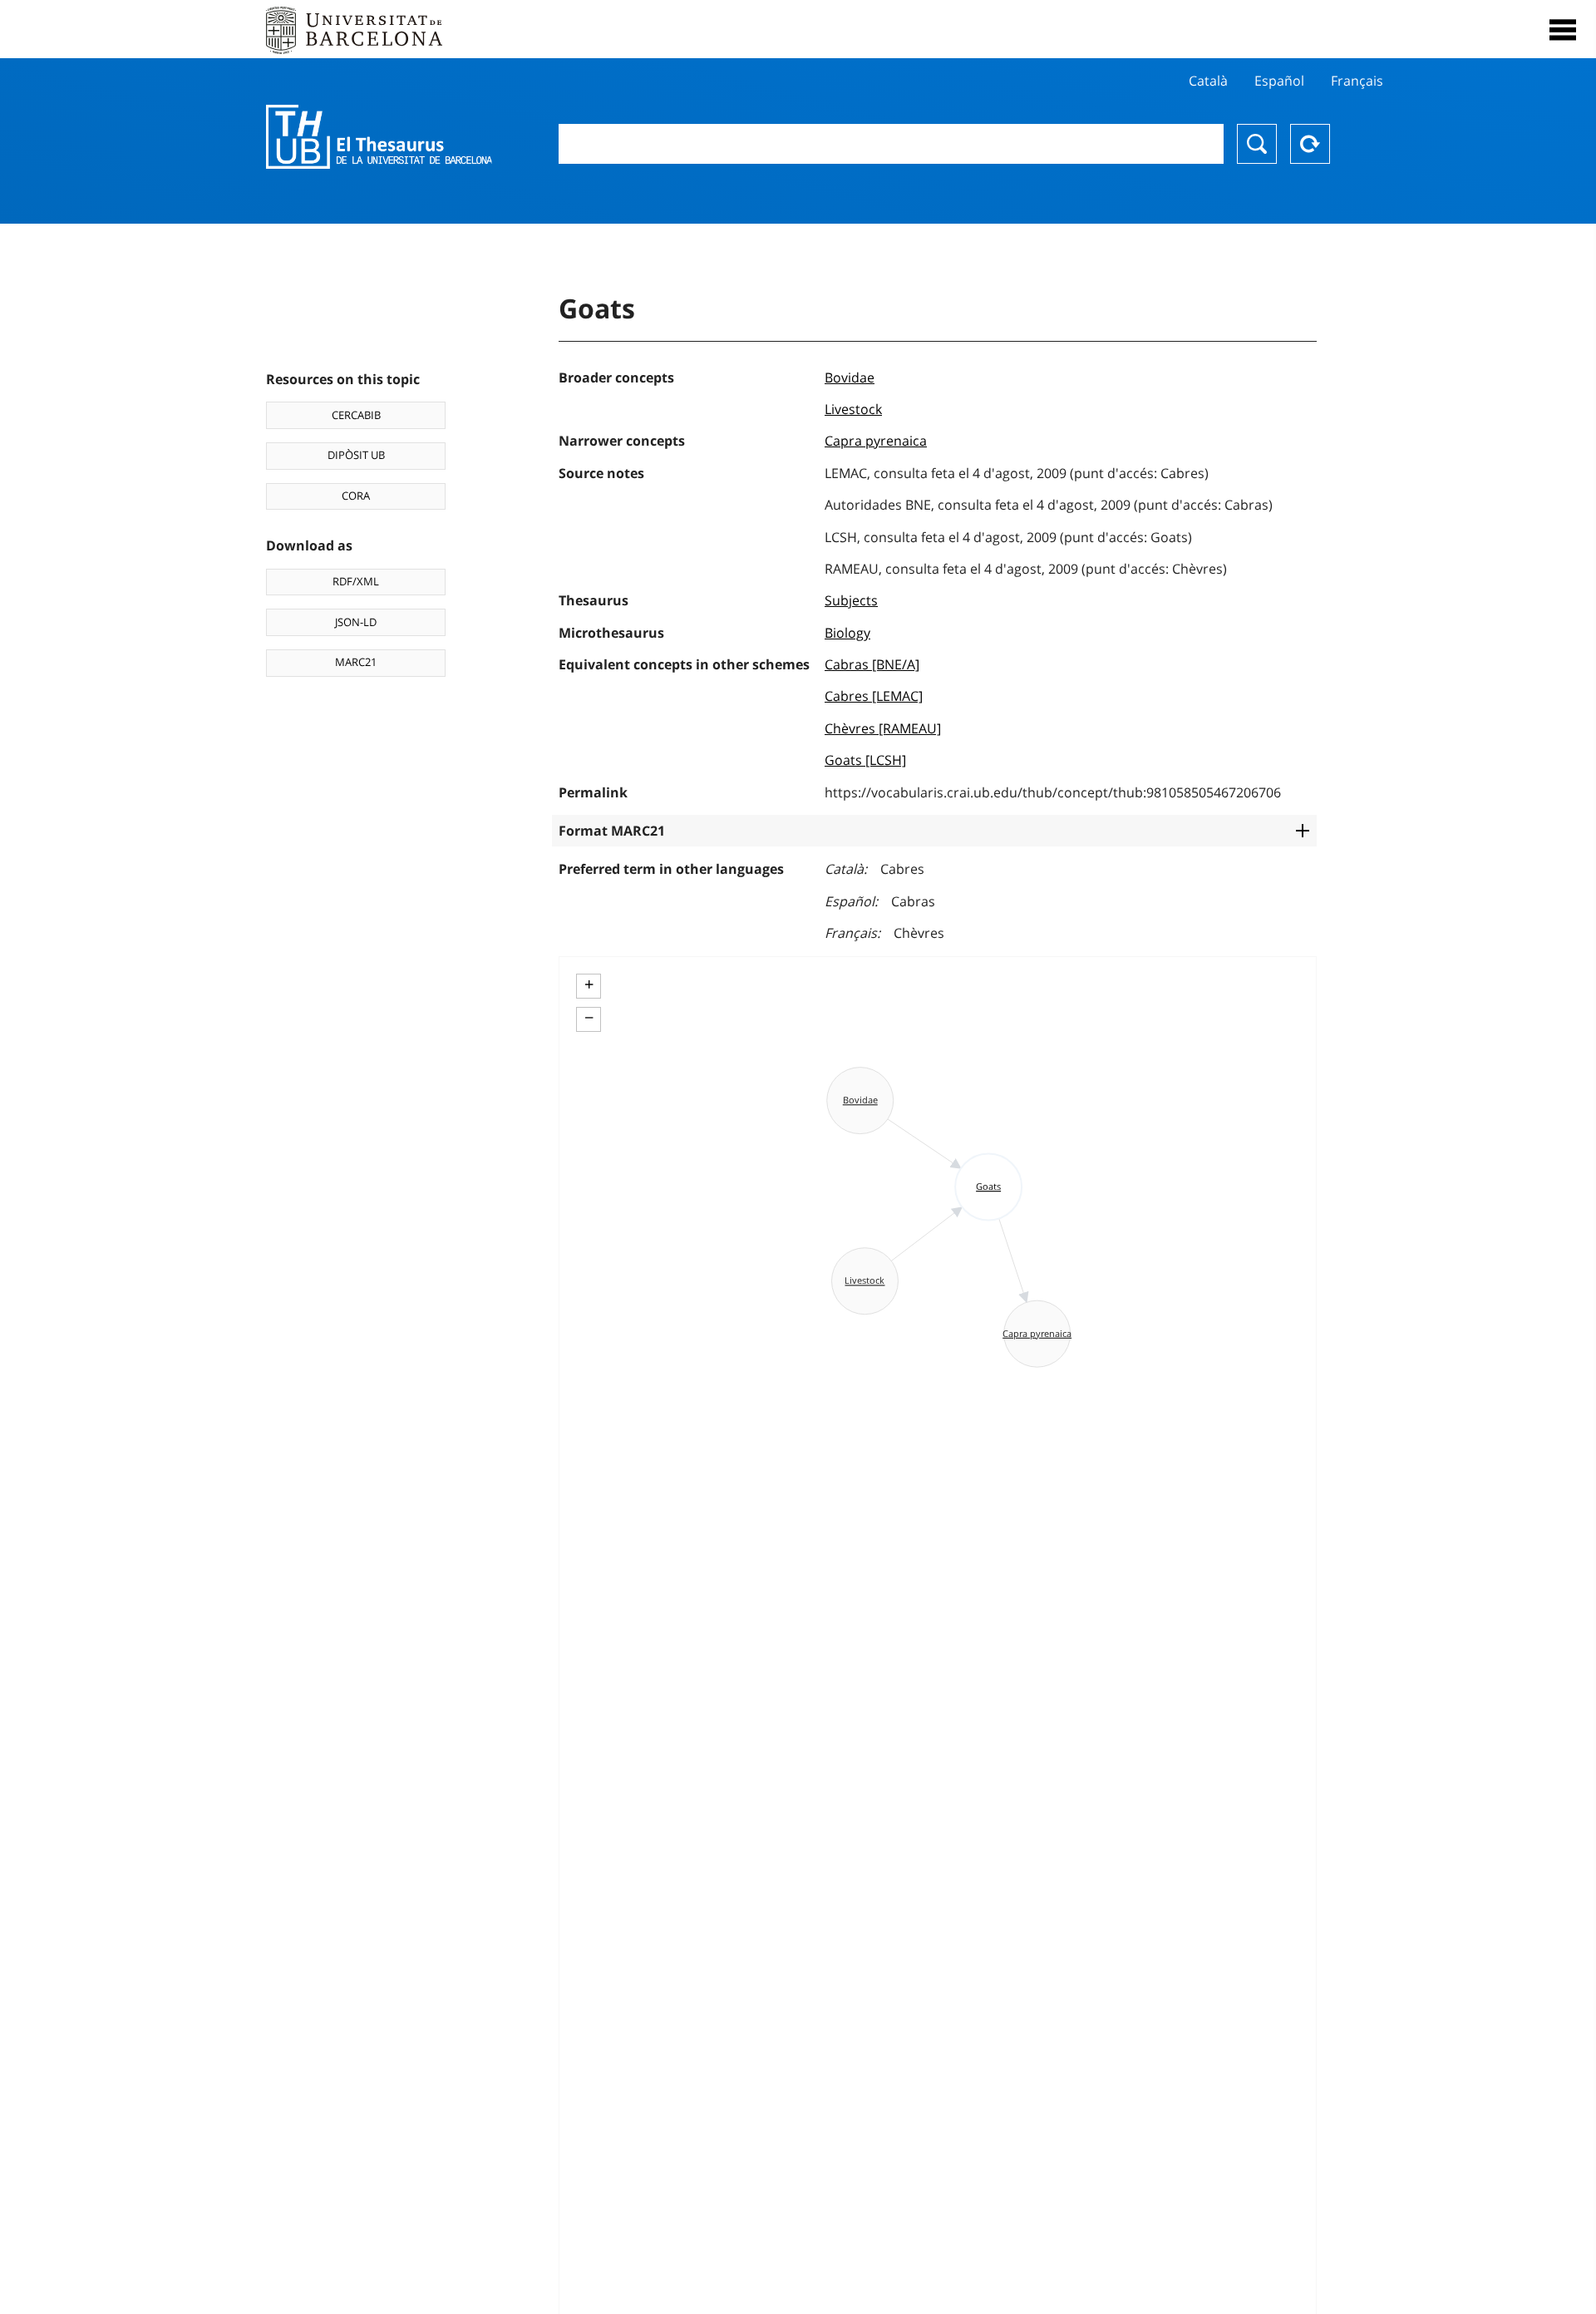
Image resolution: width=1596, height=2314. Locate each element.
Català (1208, 81)
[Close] (1563, 30)
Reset (1310, 144)
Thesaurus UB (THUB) (379, 137)
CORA (356, 496)
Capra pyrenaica (876, 441)
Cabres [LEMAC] (874, 696)
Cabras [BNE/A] (872, 664)
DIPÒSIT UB (356, 455)
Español (1279, 81)
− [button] (589, 1018)
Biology (847, 633)
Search (1257, 144)
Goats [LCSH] (865, 760)
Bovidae (850, 377)
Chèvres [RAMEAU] (883, 728)
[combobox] (891, 144)
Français (1357, 81)
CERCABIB (356, 415)
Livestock (853, 409)
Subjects (851, 600)
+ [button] (589, 984)
